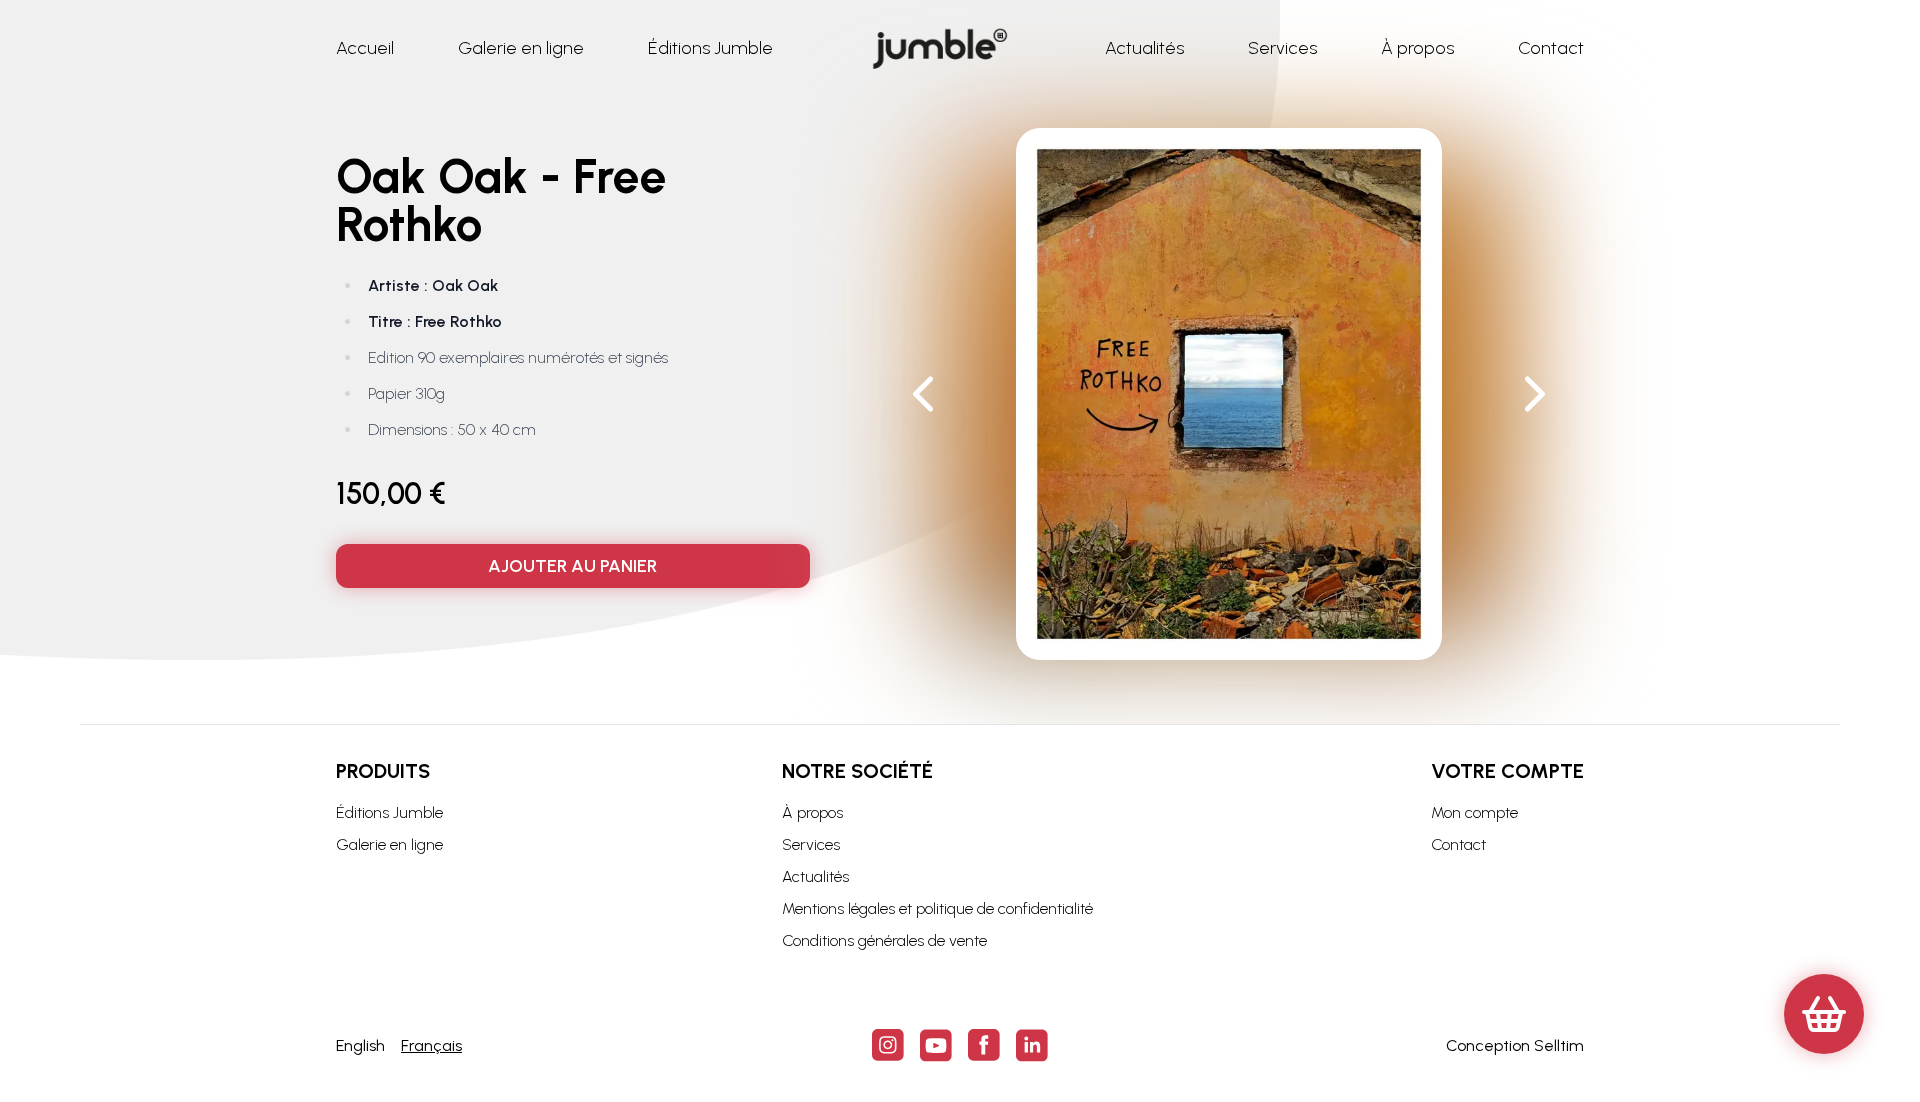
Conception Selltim (1515, 1045)
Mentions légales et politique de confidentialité (937, 908)
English (360, 1045)
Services (811, 844)
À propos (812, 812)
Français (431, 1045)
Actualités (815, 876)
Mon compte (1474, 812)
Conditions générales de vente (884, 940)
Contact (1458, 844)
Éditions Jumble (389, 812)
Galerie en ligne (389, 844)
